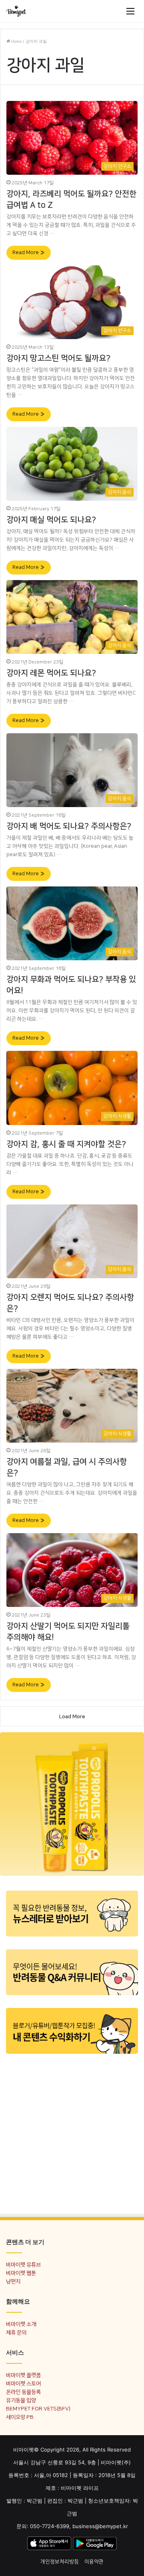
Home (16, 41)
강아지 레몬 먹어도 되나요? (51, 673)
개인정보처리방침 (60, 2562)
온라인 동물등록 (23, 2392)
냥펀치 (13, 2281)
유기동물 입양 (21, 2400)
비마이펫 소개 (21, 2324)
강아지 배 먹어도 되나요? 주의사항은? (69, 826)
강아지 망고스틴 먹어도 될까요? (58, 358)
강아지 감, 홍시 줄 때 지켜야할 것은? (66, 1144)
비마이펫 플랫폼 (23, 2375)
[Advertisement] (72, 2133)
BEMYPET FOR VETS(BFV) (38, 2409)
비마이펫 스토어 (23, 2384)
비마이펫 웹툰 (21, 2273)
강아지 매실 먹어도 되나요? (51, 520)
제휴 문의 (16, 2332)
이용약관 (94, 2562)
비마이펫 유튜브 (23, 2265)
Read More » (29, 253)
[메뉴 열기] (130, 11)
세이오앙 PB (20, 2417)
